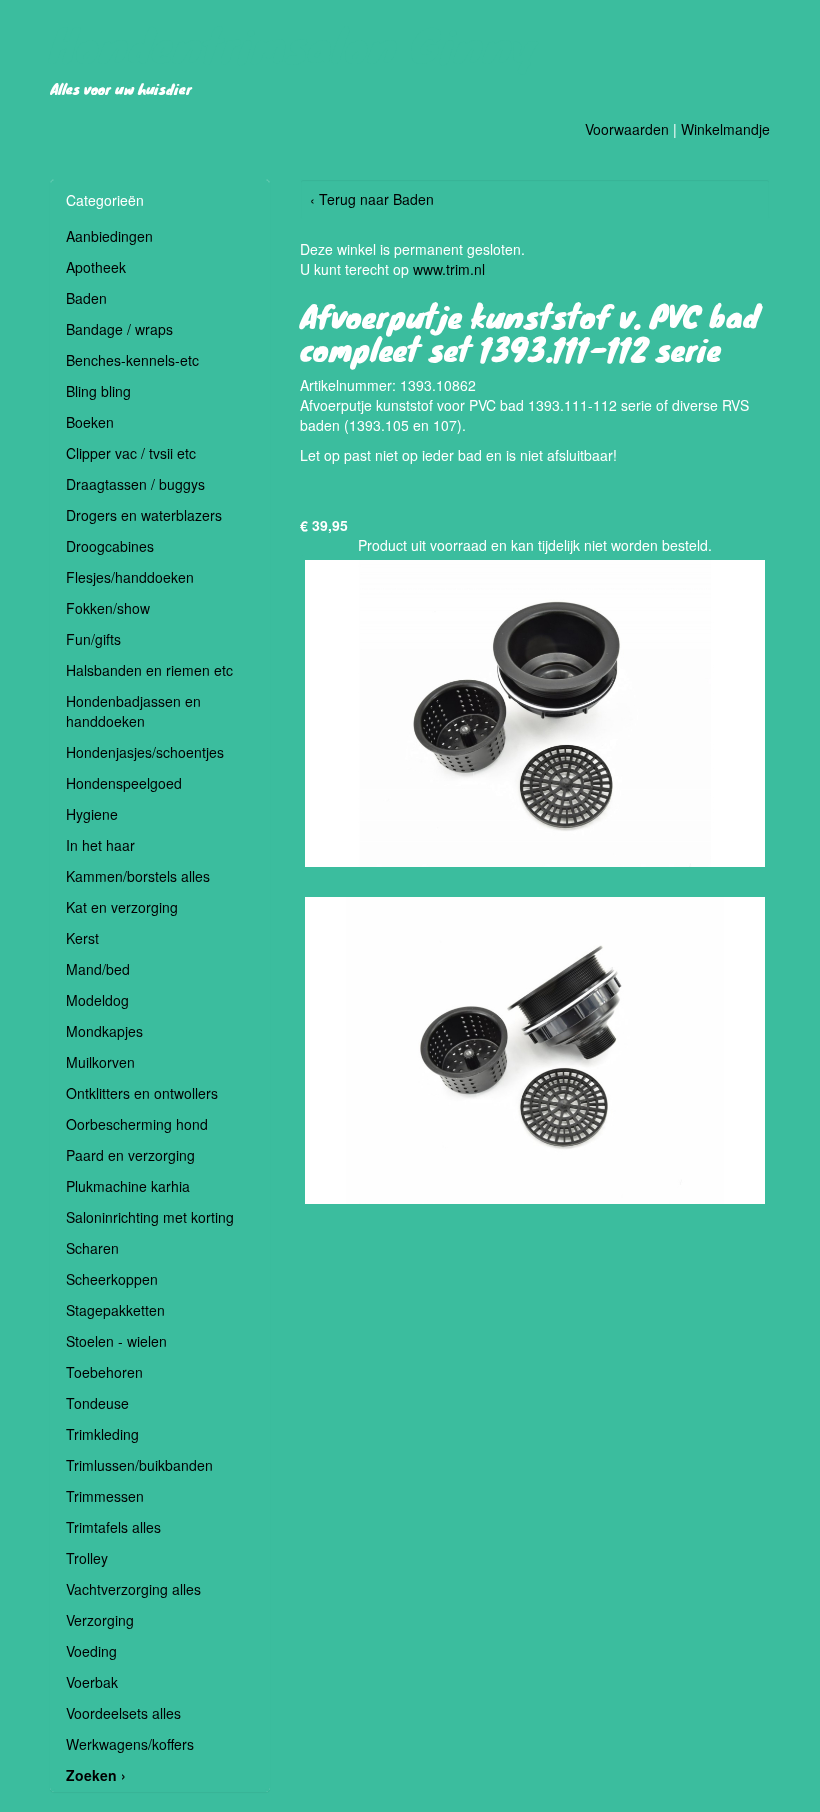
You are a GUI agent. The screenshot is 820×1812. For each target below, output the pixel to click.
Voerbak (92, 1682)
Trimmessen (105, 1496)
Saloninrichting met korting (150, 1217)
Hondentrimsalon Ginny (294, 44)
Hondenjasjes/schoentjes (145, 752)
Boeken (90, 422)
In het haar (100, 845)
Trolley (87, 1558)
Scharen (92, 1248)
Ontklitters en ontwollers (142, 1093)
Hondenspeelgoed (124, 783)
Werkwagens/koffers (130, 1744)
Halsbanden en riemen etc (149, 670)
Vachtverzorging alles (133, 1589)
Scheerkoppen (112, 1279)
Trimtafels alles (113, 1527)
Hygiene (92, 814)
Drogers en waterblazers (144, 515)
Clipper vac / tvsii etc (131, 453)
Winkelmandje (725, 129)
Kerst (82, 938)
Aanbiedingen (109, 236)
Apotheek (96, 267)
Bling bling (98, 391)
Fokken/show (108, 608)
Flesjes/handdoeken (130, 577)
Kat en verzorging (122, 907)
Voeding (91, 1651)
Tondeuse (97, 1403)
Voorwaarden (627, 129)
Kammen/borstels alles (138, 876)
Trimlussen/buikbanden (139, 1465)
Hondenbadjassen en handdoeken (133, 711)
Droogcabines (110, 546)
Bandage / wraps (119, 329)
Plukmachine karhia (128, 1186)
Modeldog (97, 1000)
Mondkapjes (104, 1031)
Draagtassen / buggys (135, 484)
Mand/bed (98, 969)
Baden (86, 298)
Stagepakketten (115, 1310)
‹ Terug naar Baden (372, 199)
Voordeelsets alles (123, 1713)
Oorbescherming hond (137, 1124)
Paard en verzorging (130, 1155)
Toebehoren (104, 1372)
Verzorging (100, 1620)
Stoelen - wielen (116, 1341)
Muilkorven (100, 1062)
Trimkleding (102, 1434)
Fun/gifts (93, 639)
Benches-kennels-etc (132, 360)
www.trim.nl (449, 269)
